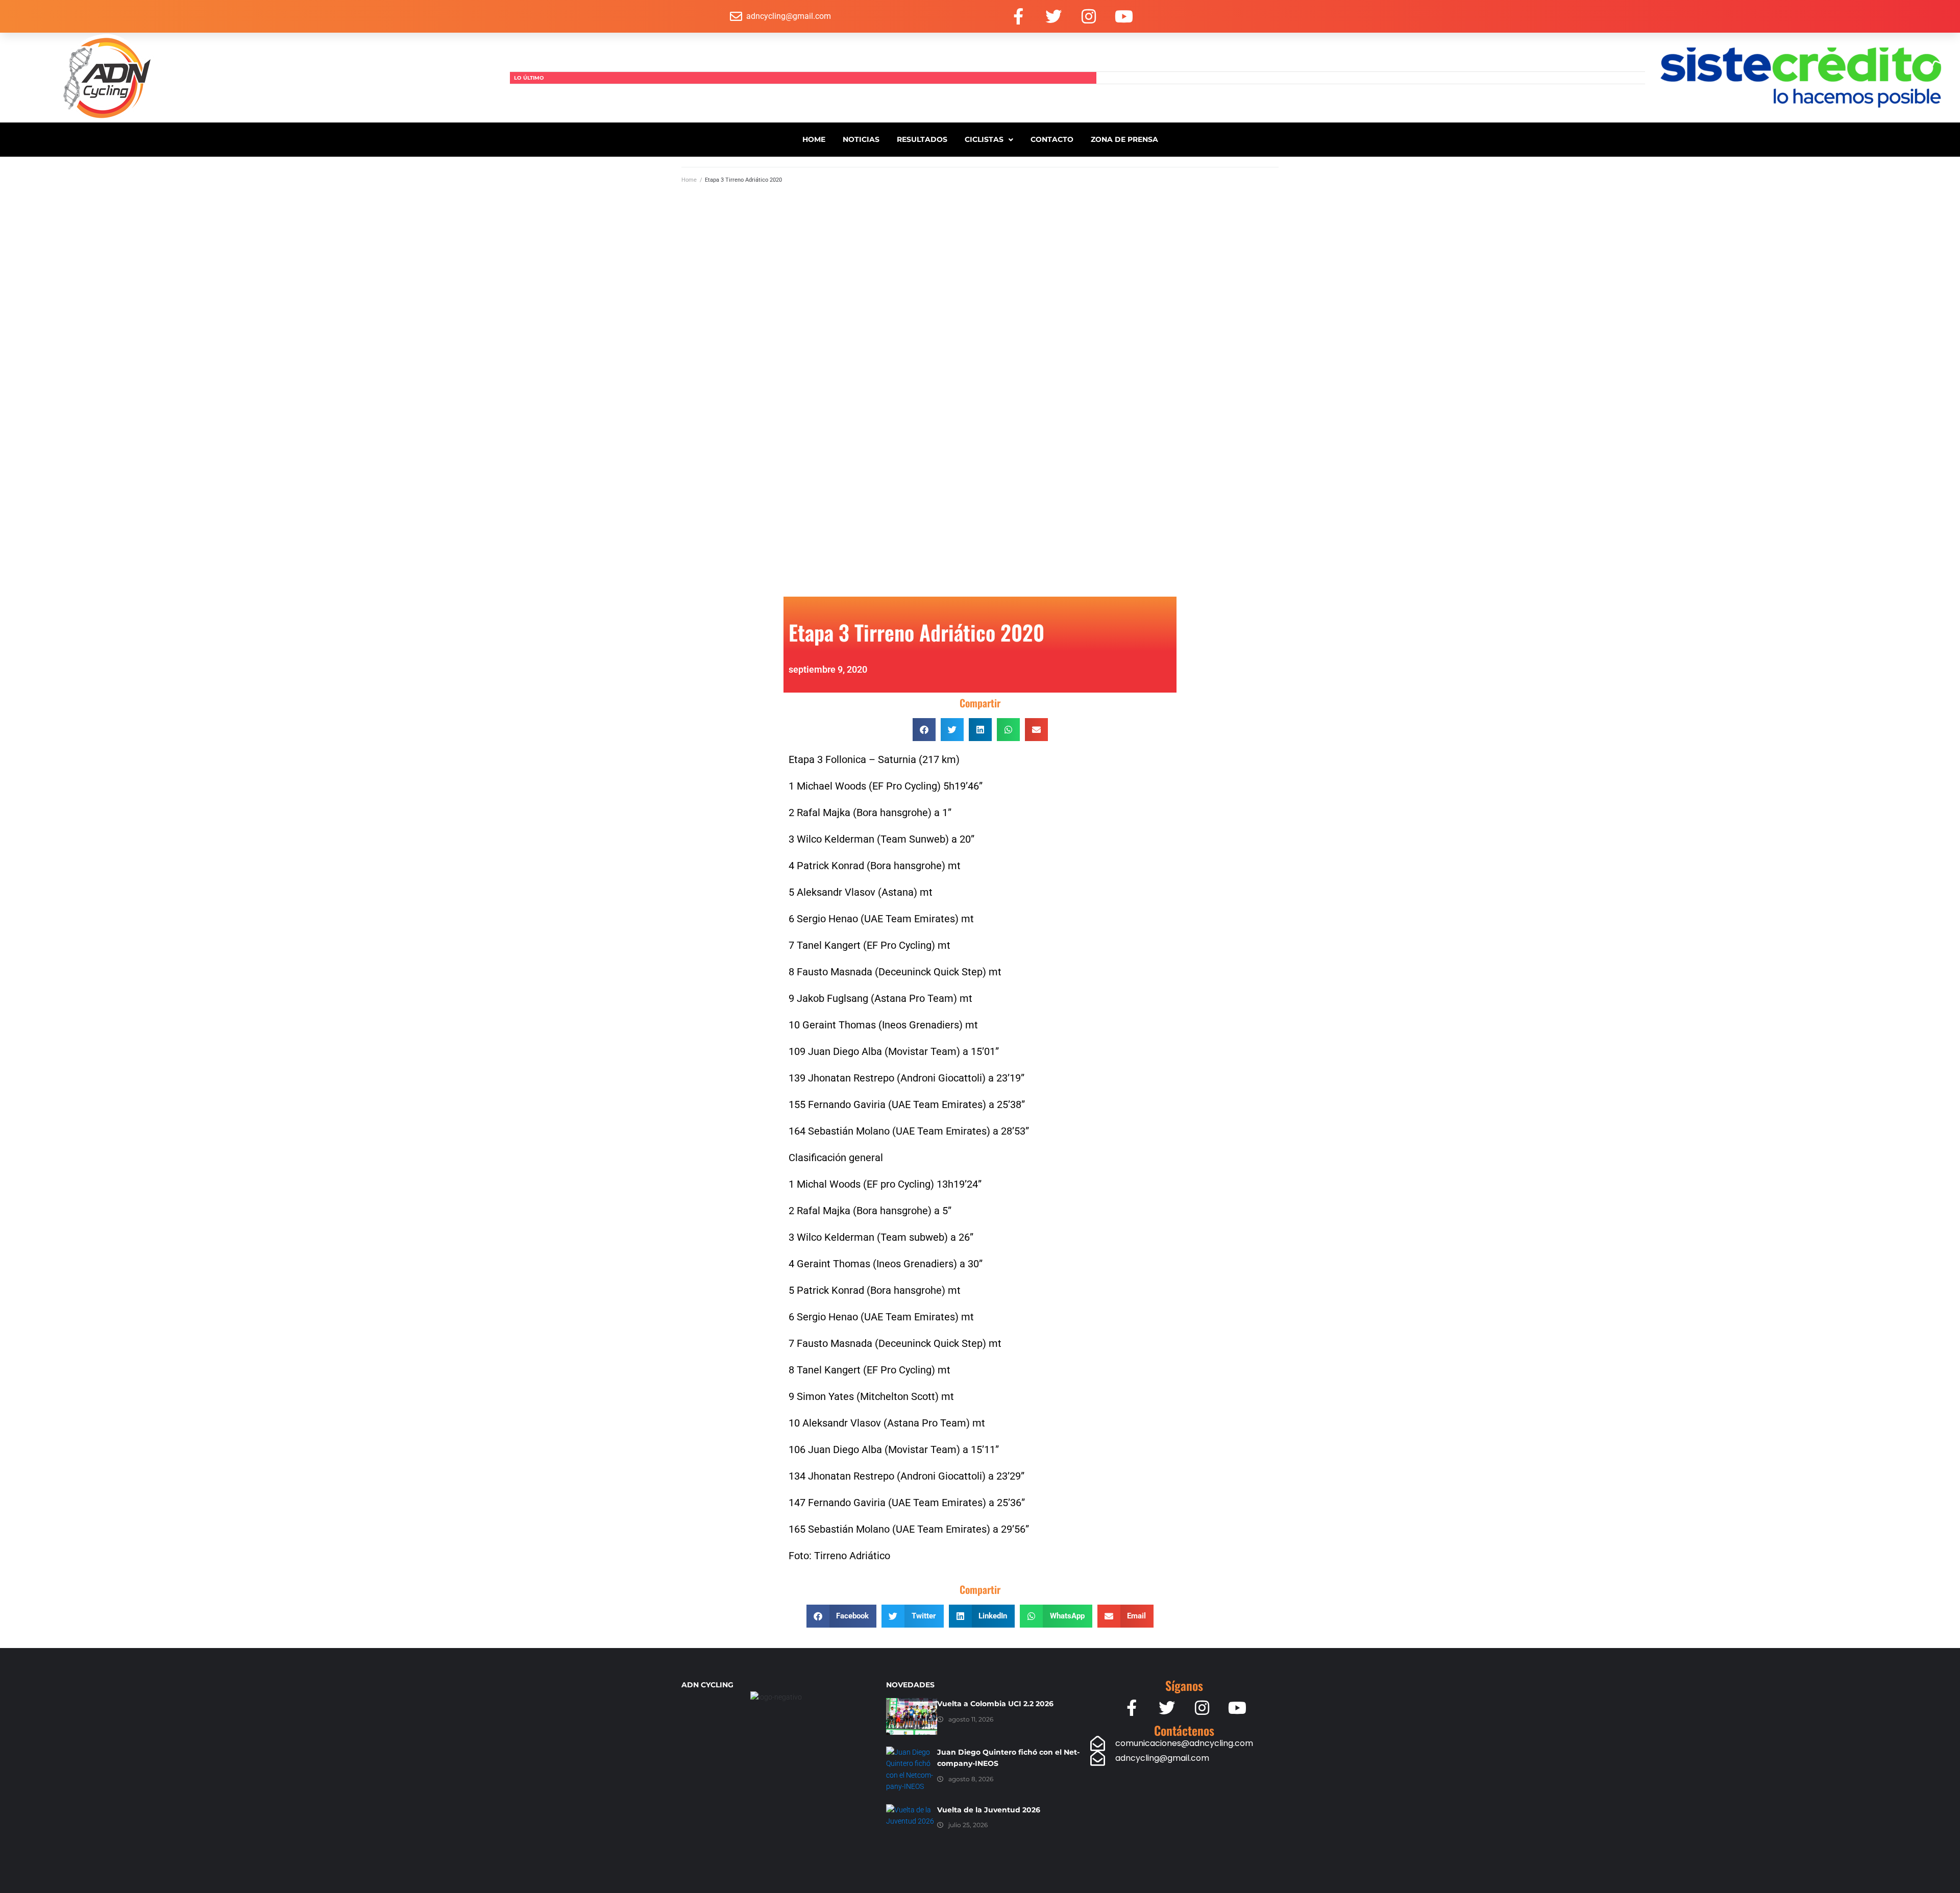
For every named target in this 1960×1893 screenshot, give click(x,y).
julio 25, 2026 (968, 1825)
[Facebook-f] (1018, 16)
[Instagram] (1089, 16)
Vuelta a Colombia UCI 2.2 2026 (995, 1704)
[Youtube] (1124, 16)
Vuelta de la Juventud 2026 (989, 1810)
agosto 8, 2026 (971, 1779)
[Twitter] (1053, 16)
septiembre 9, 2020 (828, 669)
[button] (924, 730)
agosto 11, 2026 (971, 1719)
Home (689, 180)
